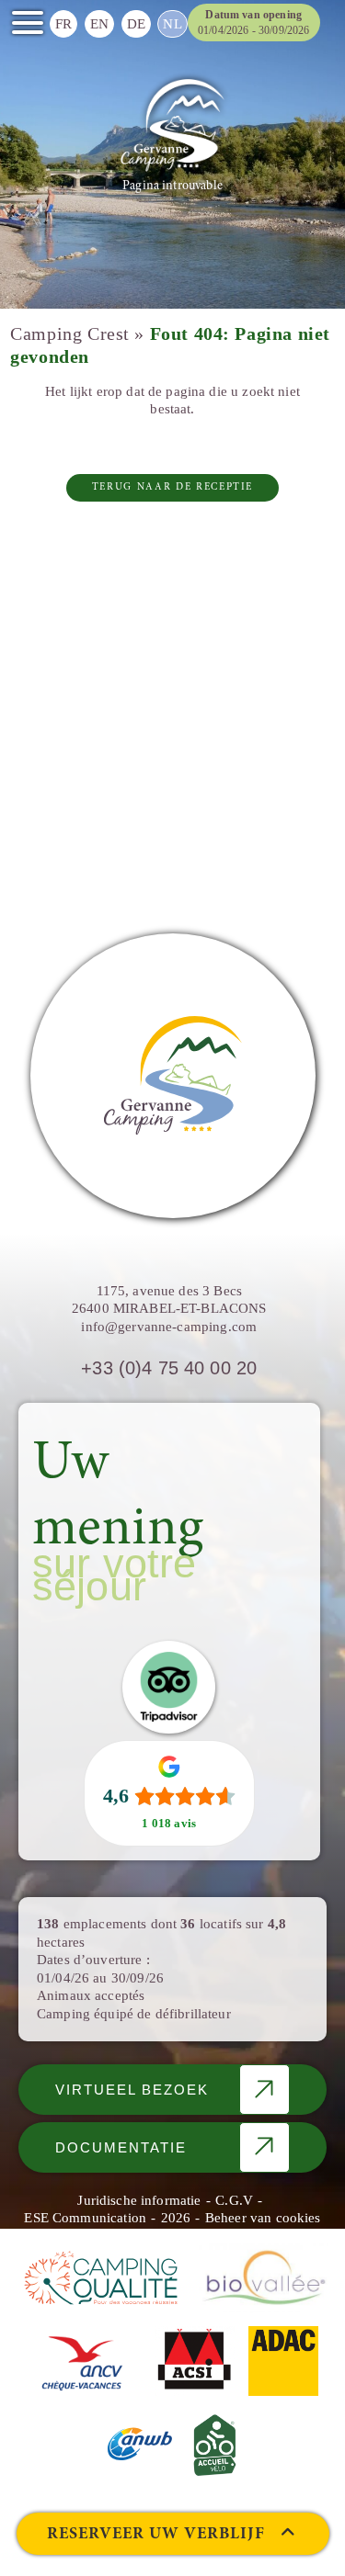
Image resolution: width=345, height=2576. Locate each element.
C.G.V (234, 2200)
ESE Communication (85, 2218)
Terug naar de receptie (172, 487)
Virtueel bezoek (132, 2090)
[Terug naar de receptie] (172, 125)
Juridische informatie (139, 2200)
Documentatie (121, 2147)
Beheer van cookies (263, 2218)
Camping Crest (70, 334)
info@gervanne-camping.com (169, 1327)
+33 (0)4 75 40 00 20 (169, 1368)
